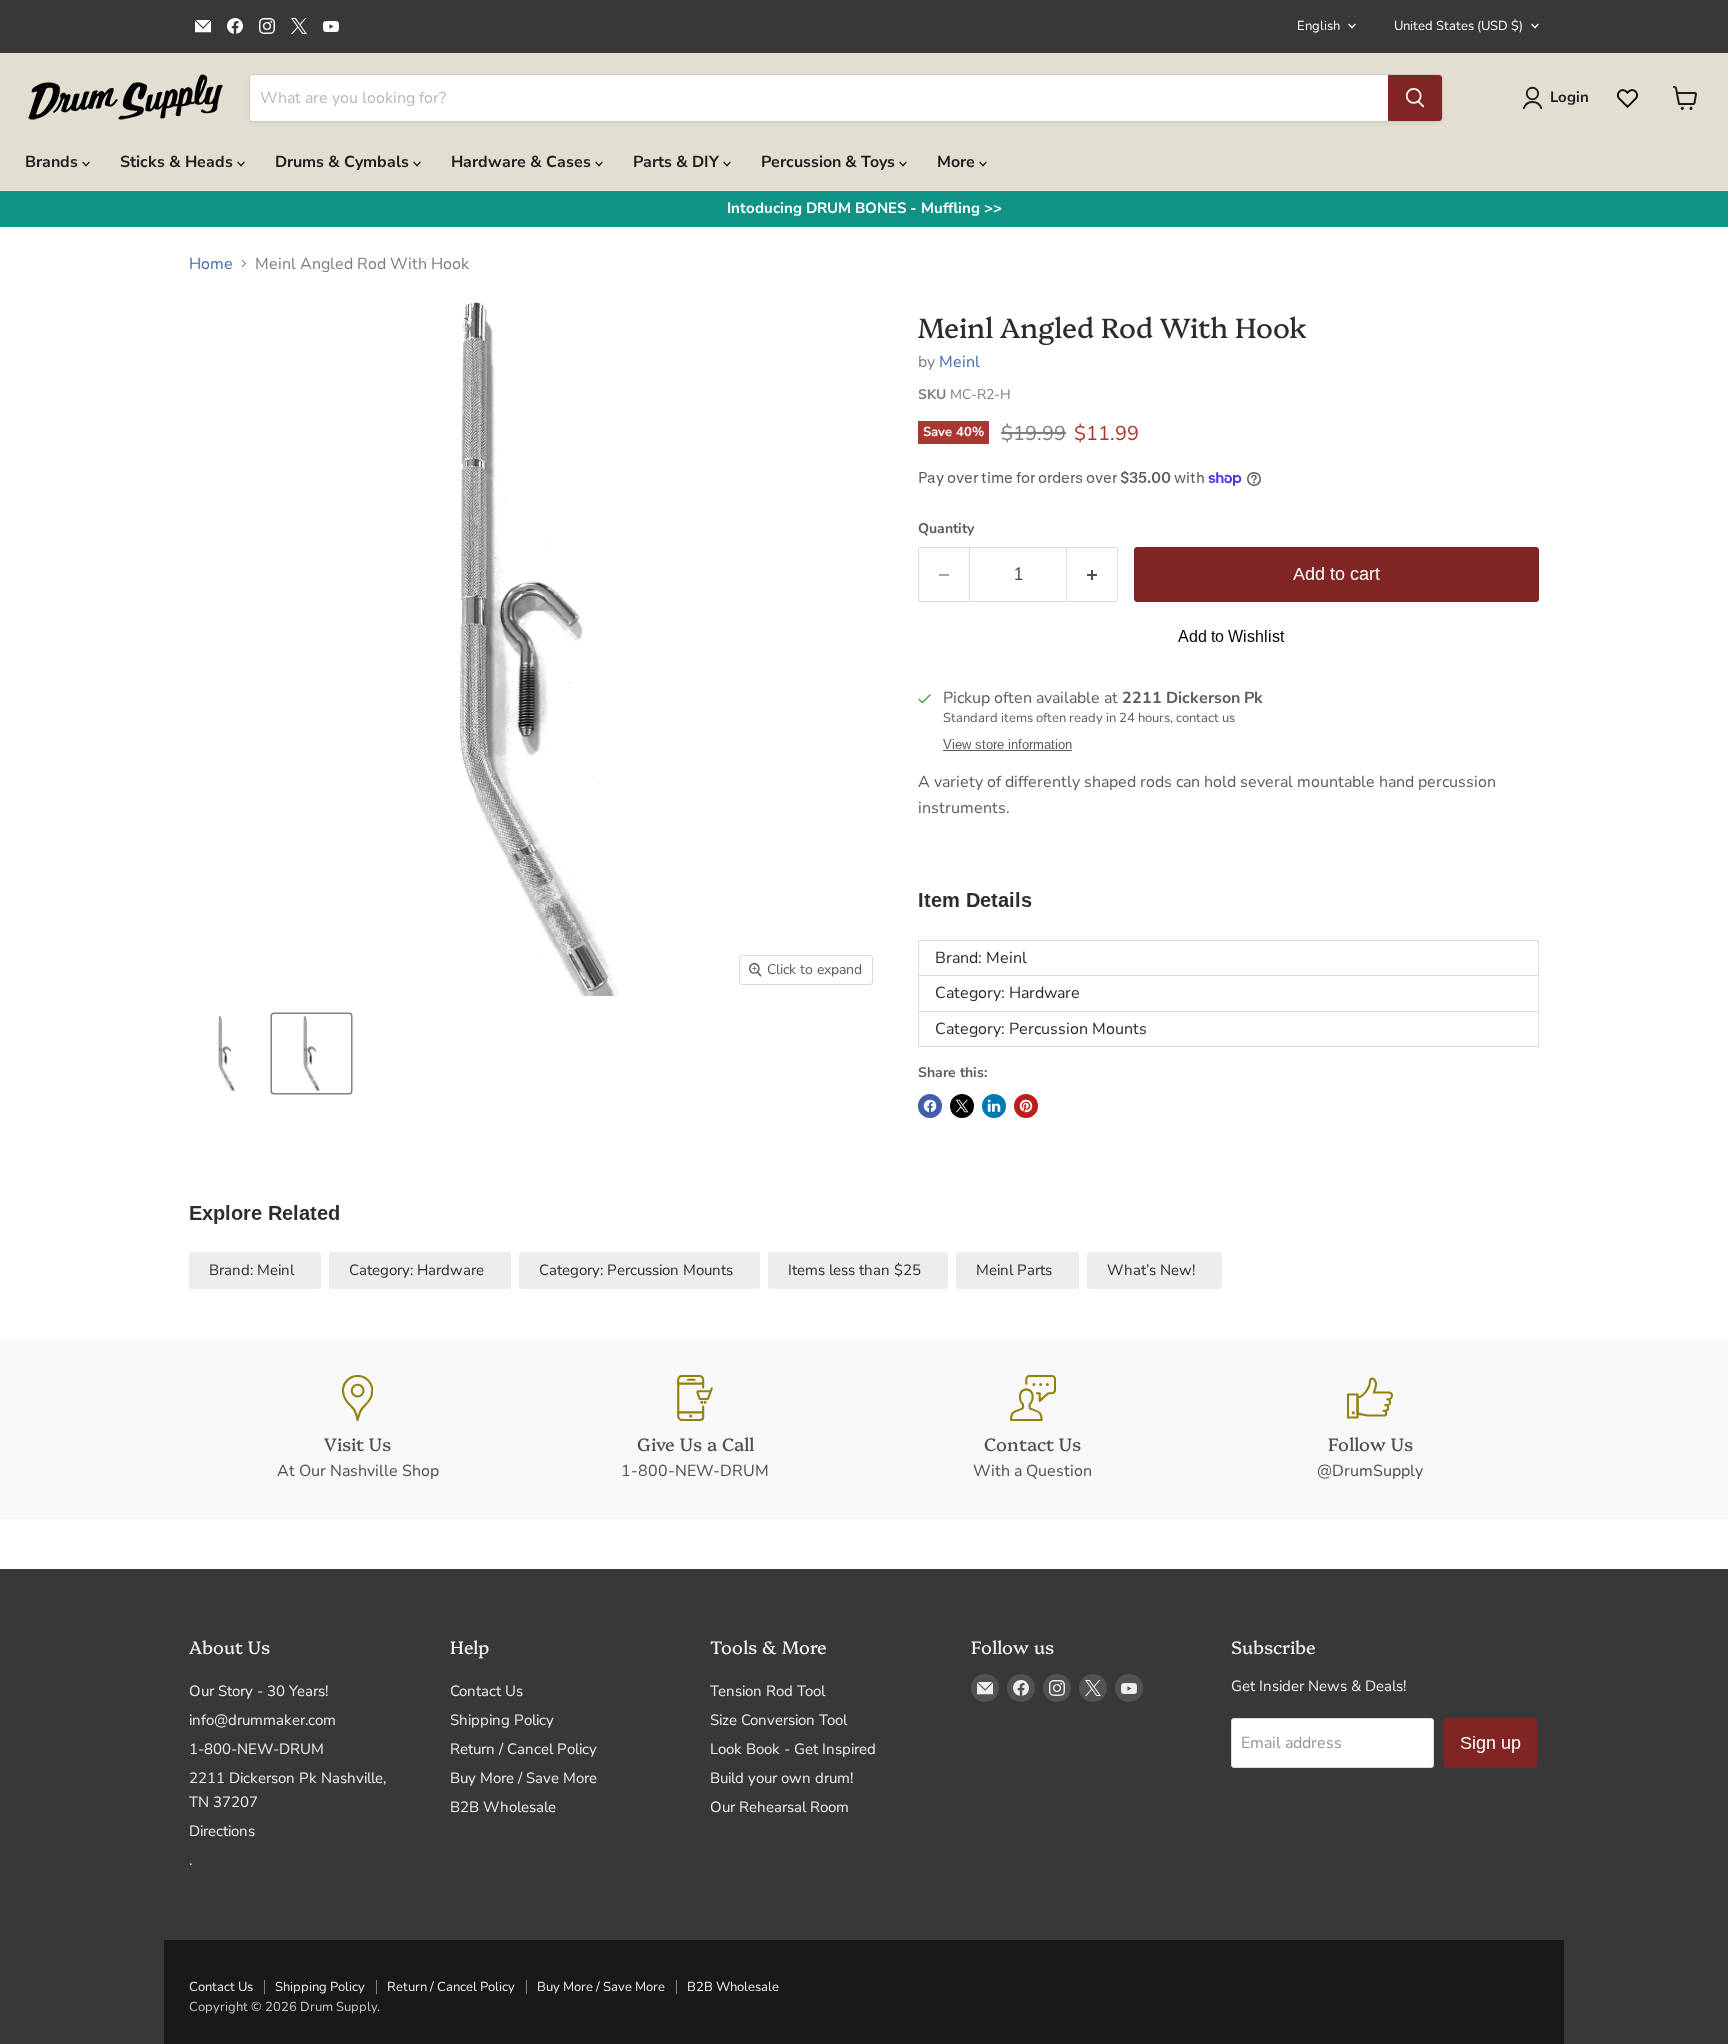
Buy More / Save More (523, 1778)
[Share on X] (962, 1106)
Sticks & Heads (178, 162)
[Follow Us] (1371, 1429)
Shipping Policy (502, 1720)
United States (1458, 26)
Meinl (959, 362)
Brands (53, 162)
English (1318, 26)
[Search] (1415, 98)
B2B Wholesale (503, 1807)
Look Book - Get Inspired (793, 1749)
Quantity (946, 529)
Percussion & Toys (830, 162)
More (958, 162)
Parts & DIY (678, 162)
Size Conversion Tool (778, 1720)
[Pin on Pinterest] (1026, 1106)
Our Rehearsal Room (779, 1807)
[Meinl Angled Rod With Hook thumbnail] (226, 1053)
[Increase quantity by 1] (1092, 574)
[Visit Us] (358, 1429)
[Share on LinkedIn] (994, 1106)
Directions (222, 1831)
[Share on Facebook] (930, 1106)
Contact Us (486, 1691)
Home (211, 264)
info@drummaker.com (262, 1720)
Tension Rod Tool (767, 1691)
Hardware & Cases (523, 162)
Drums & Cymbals (344, 162)
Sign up (1490, 1743)
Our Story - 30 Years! (258, 1691)
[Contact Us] (1033, 1429)
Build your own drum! (781, 1778)
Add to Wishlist (1231, 636)
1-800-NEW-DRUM (256, 1749)
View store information (1007, 745)
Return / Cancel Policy (523, 1749)
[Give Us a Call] (696, 1429)
